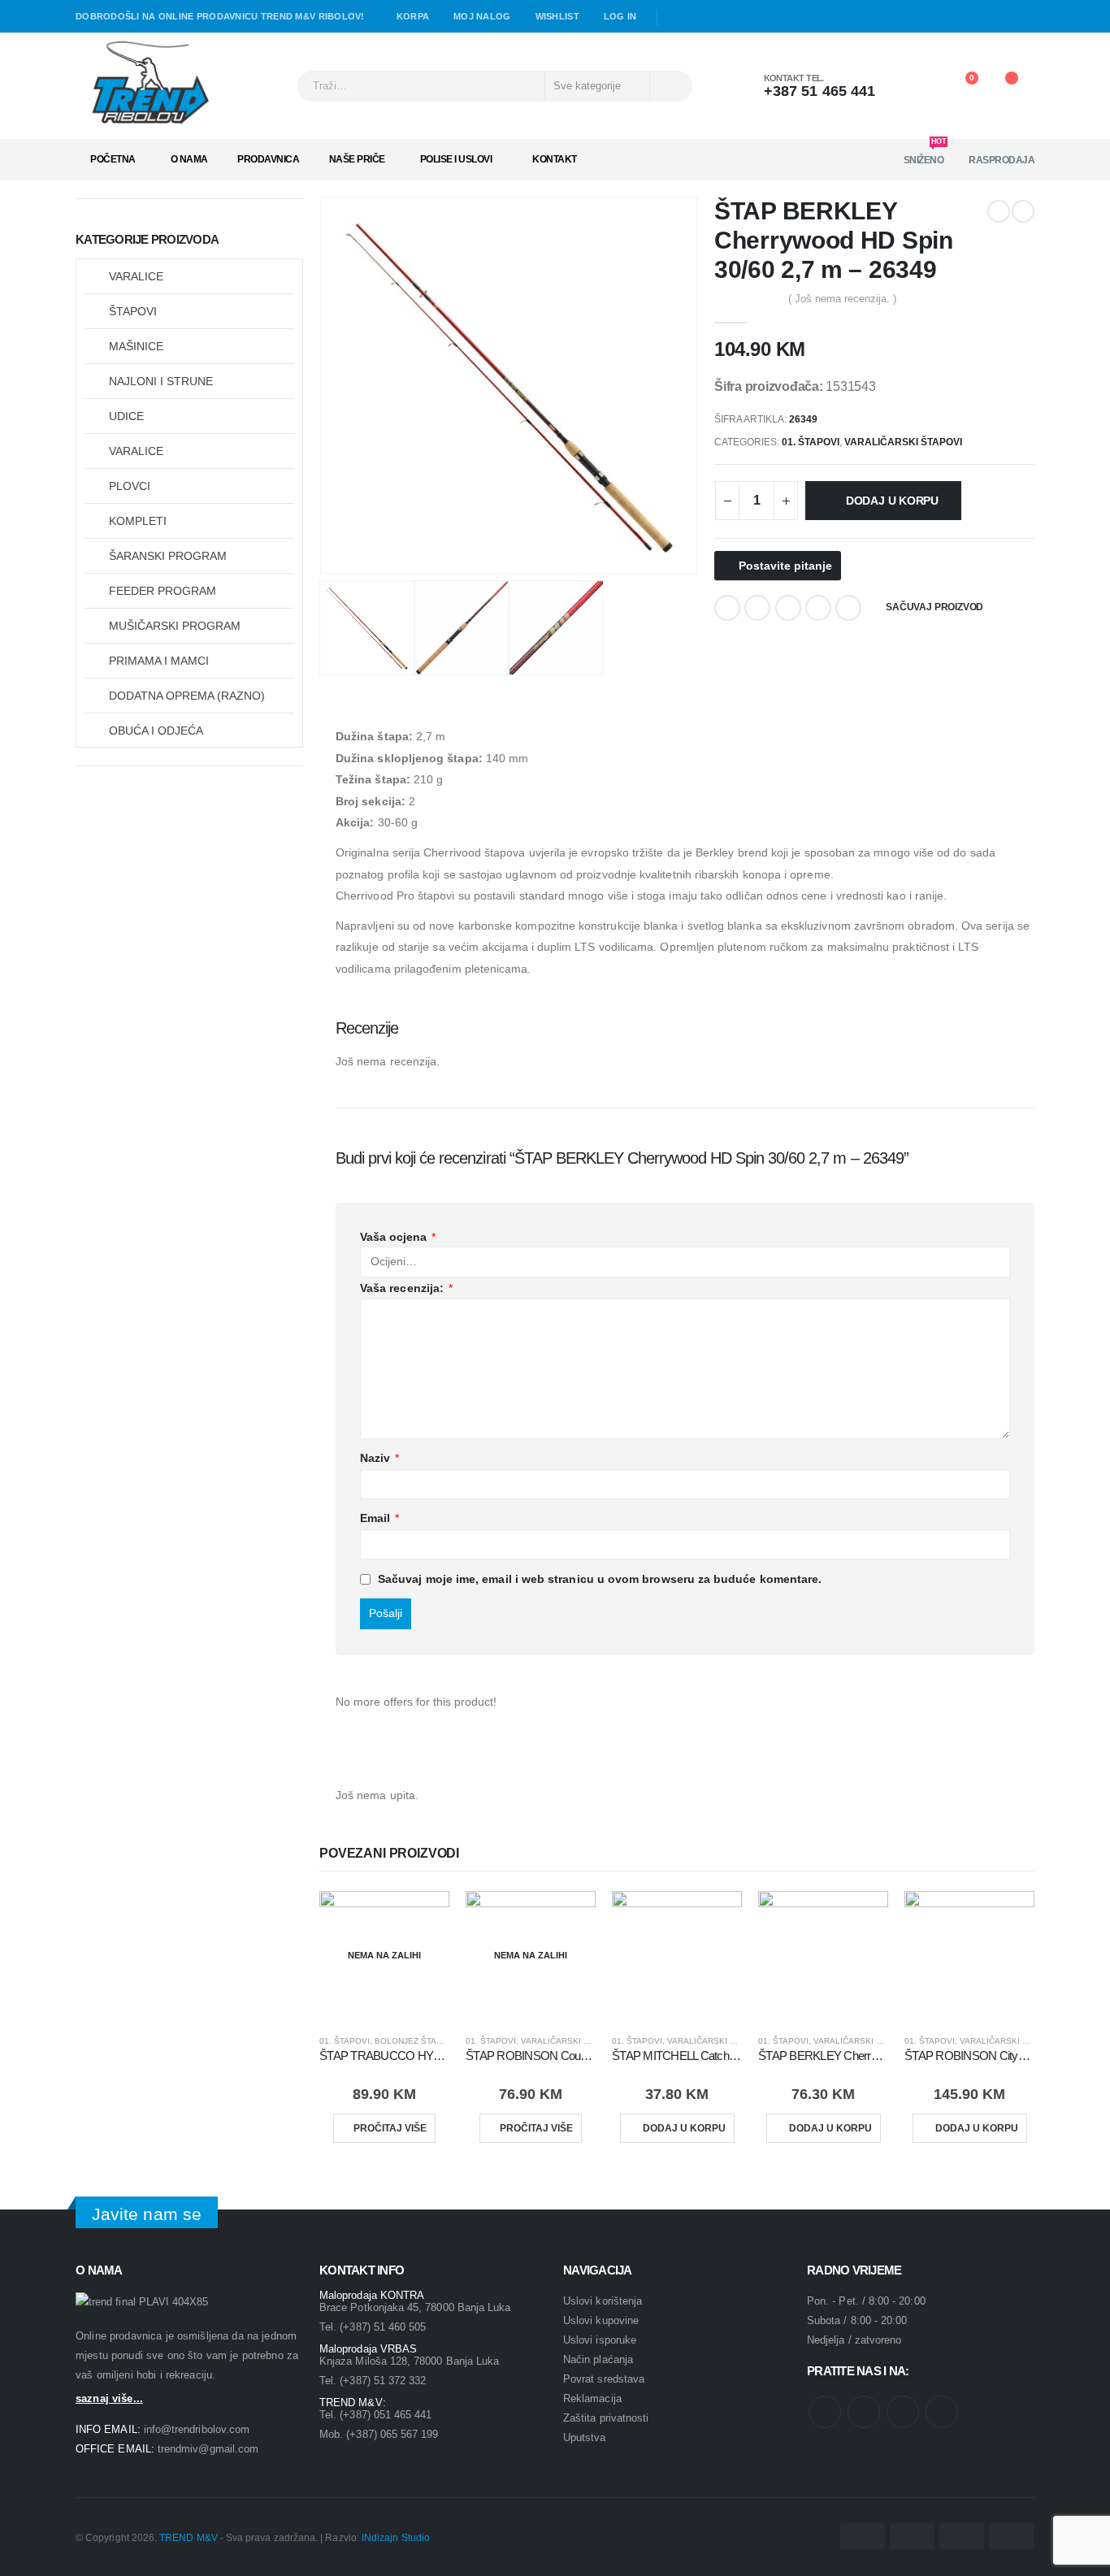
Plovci (130, 486)
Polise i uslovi (456, 159)
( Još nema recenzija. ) (842, 299)
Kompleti (138, 521)
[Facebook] (676, 17)
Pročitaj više (390, 2128)
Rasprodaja (1002, 160)
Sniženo (925, 155)
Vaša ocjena (398, 1237)
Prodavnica (268, 159)
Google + (818, 608)
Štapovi (133, 311)
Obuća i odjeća (156, 731)
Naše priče (357, 159)
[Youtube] (700, 17)
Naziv (380, 1458)
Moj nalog (482, 16)
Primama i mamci (159, 661)
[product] (677, 1956)
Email (848, 608)
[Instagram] (723, 17)
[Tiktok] (746, 17)
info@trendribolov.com (197, 2429)
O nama (189, 159)
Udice (126, 416)
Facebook (727, 608)
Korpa (413, 16)
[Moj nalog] (918, 86)
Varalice (136, 276)
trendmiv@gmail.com (208, 2449)
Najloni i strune (161, 381)
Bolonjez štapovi (416, 2041)
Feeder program (163, 591)
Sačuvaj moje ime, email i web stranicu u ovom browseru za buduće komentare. (600, 1579)
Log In (620, 16)
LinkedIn (788, 608)
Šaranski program (168, 556)
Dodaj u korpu (892, 501)
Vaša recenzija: (406, 1288)
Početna (113, 159)
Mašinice (136, 346)
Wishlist (557, 16)
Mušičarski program (175, 626)
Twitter (757, 608)
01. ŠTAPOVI (811, 442)
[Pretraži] (670, 86)
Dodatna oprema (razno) (187, 696)
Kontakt (555, 159)
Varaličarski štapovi (903, 442)
